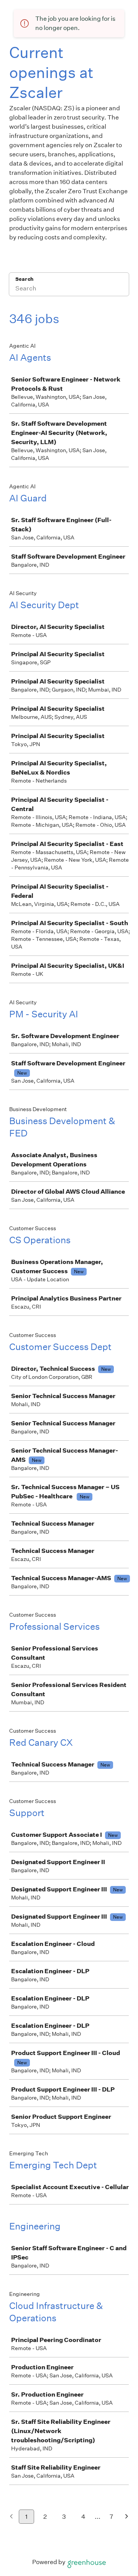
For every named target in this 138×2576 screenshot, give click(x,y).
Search (24, 279)
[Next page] (127, 2517)
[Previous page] (11, 2517)
